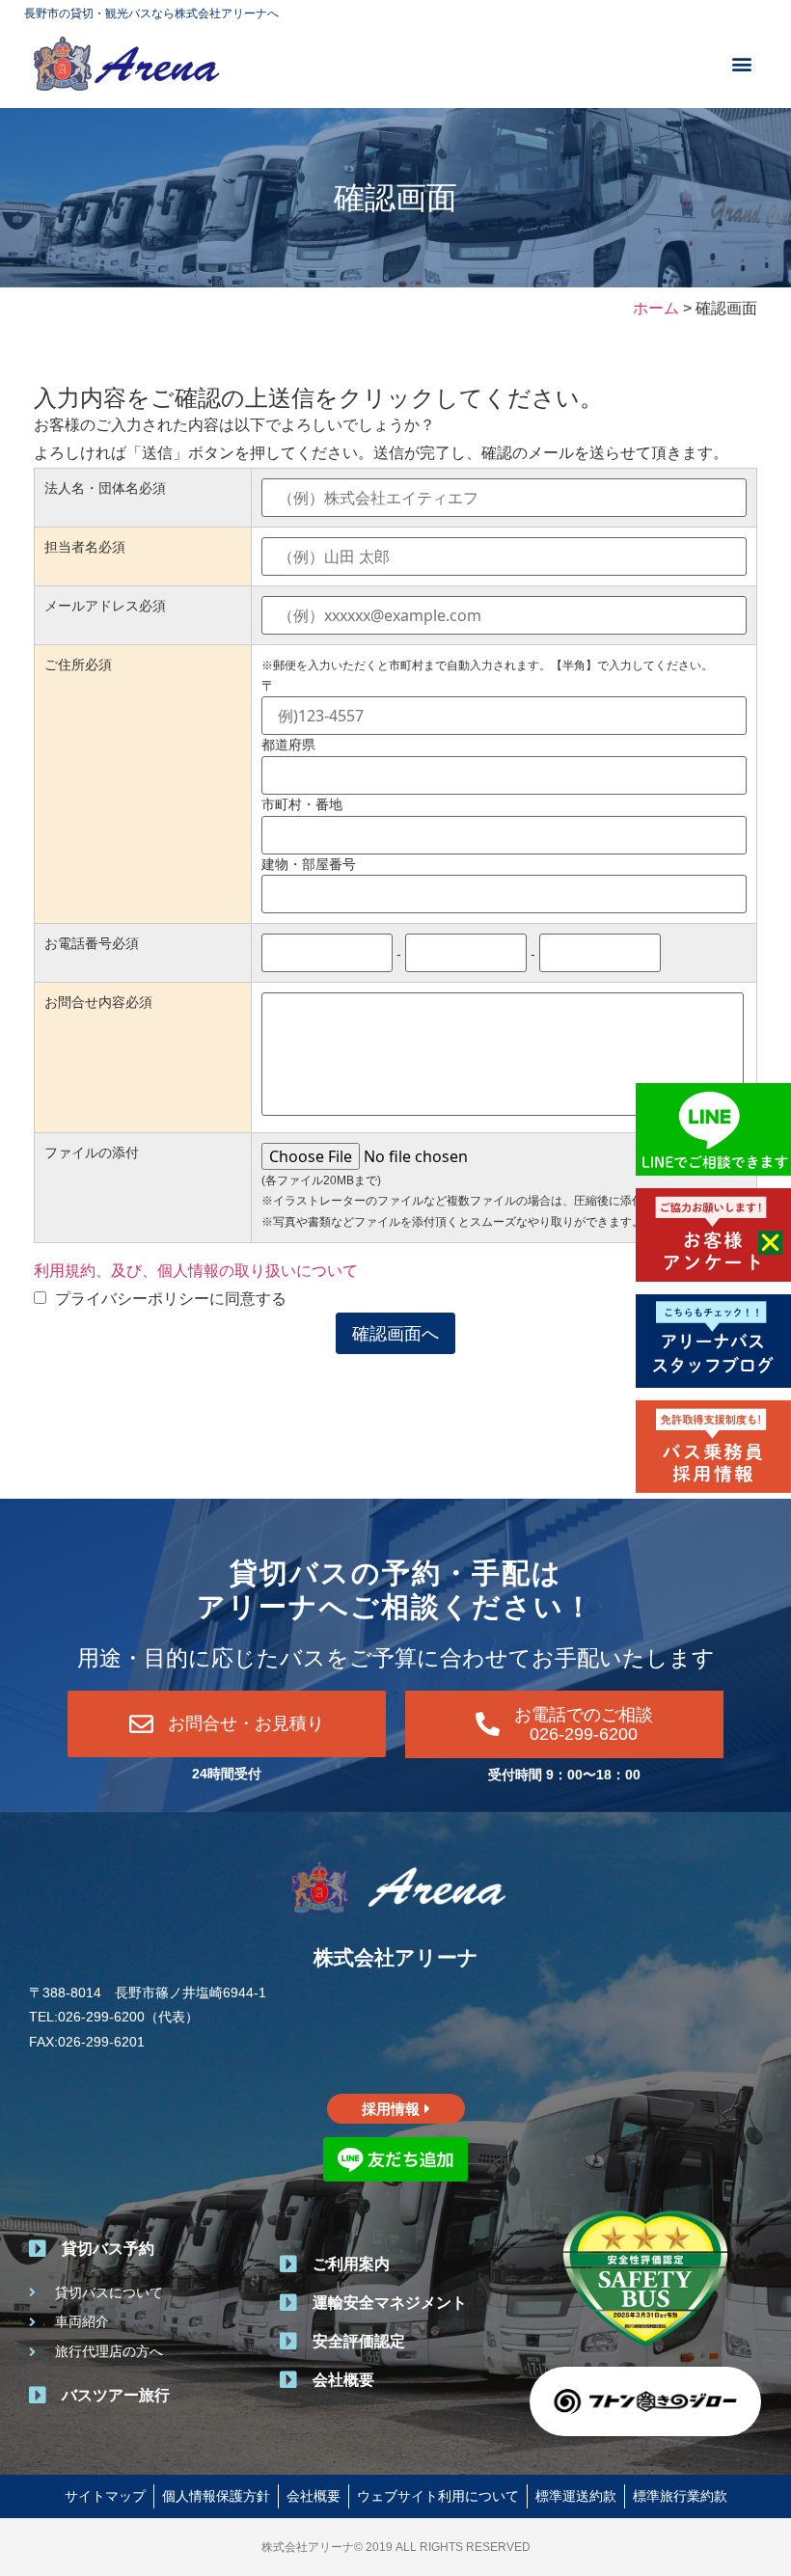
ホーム (656, 308)
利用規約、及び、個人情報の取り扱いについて (196, 1271)
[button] (741, 63)
